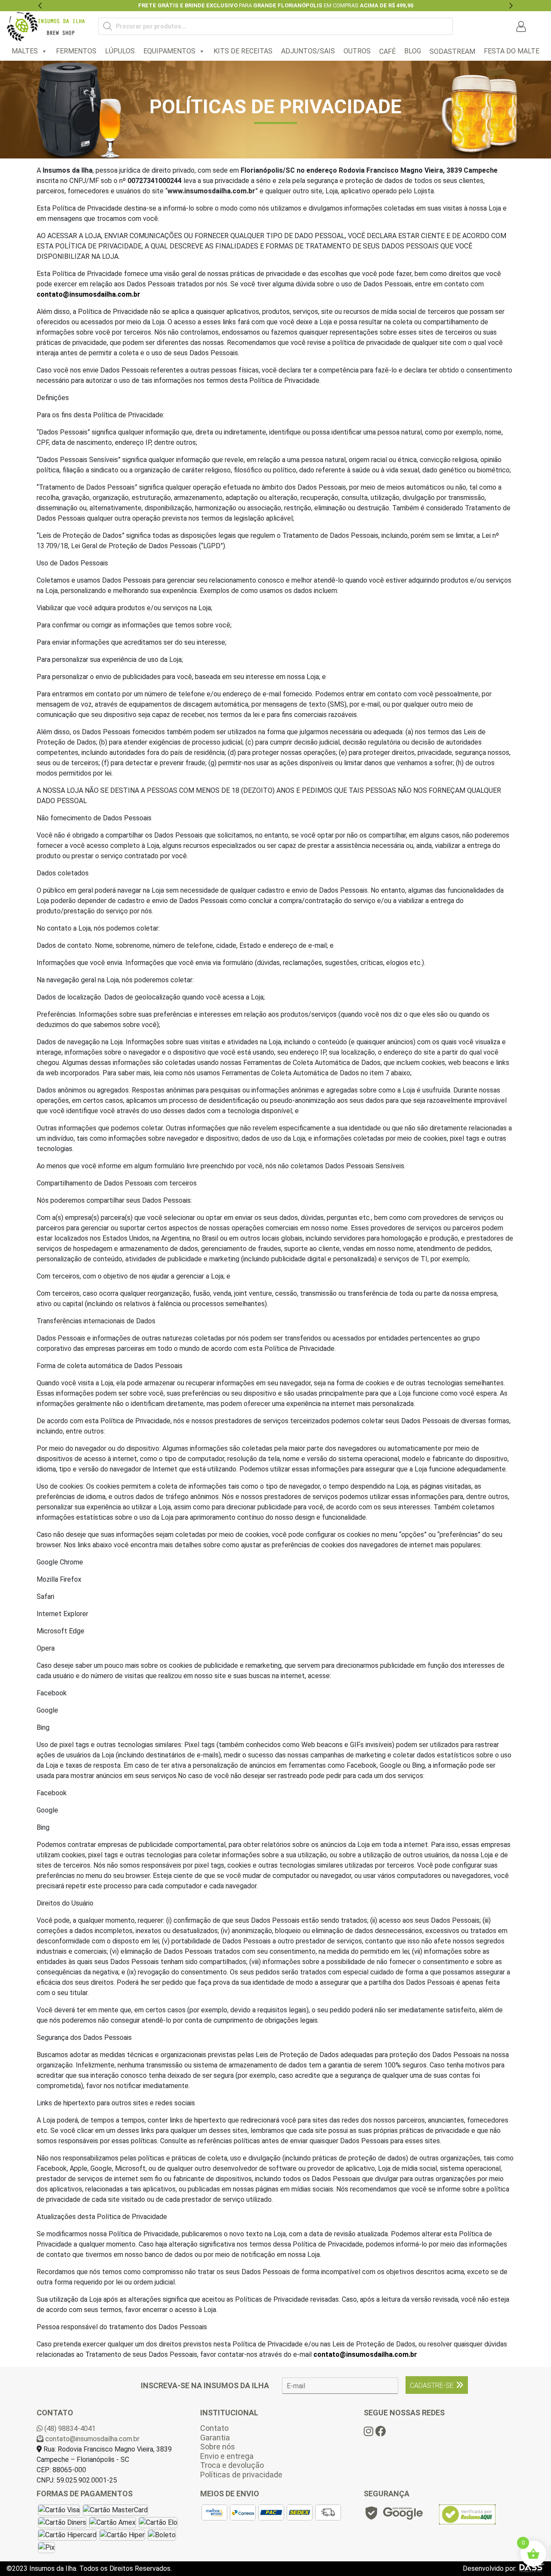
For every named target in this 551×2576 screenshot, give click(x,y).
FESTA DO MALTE (512, 51)
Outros (357, 51)
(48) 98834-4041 (69, 2429)
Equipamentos (169, 51)
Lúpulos (120, 51)
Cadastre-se (432, 2385)
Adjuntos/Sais (308, 51)
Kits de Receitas (243, 51)
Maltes (25, 51)
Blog (413, 51)
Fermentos (76, 51)
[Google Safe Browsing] (393, 2515)
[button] (40, 6)
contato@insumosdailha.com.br (88, 294)
